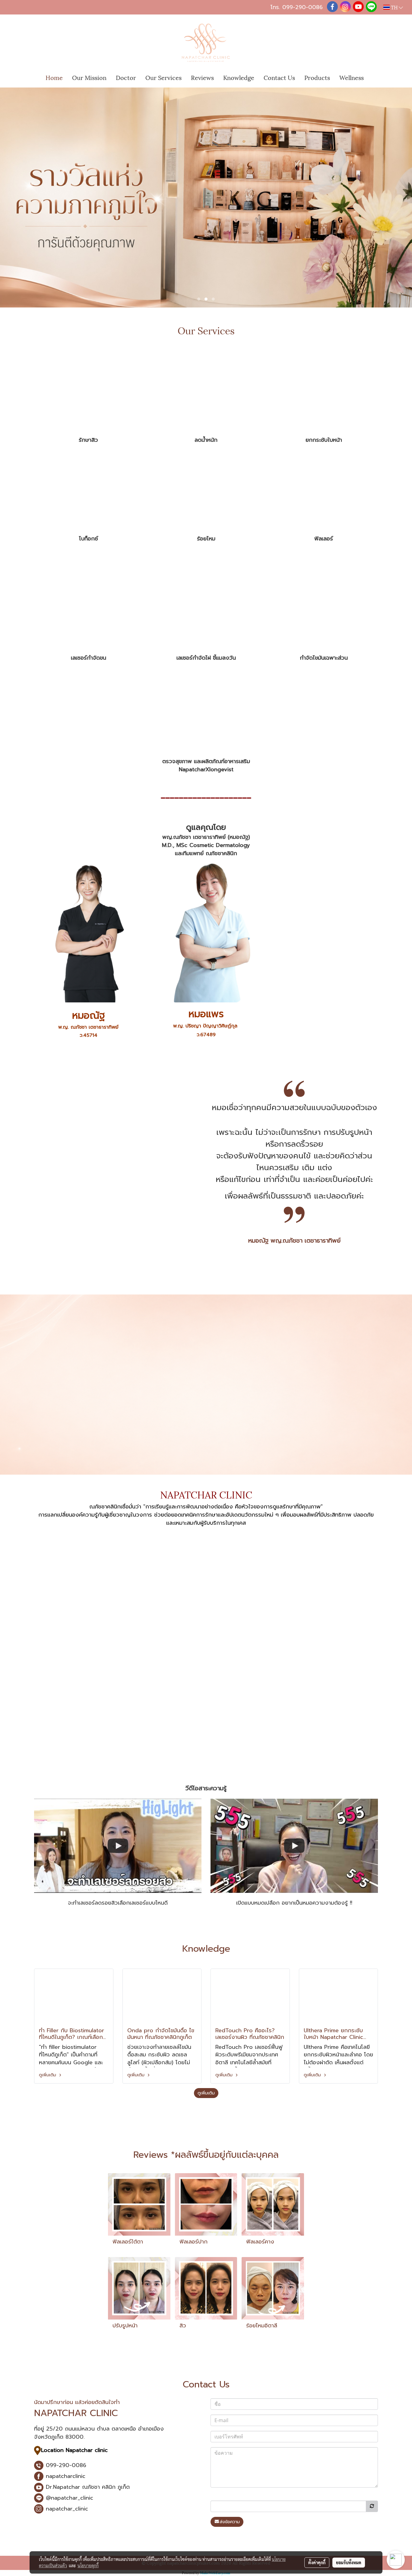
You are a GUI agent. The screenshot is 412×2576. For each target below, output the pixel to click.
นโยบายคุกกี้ (88, 2565)
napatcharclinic (65, 2476)
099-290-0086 (303, 7)
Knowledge (239, 77)
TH (394, 7)
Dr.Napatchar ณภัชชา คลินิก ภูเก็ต (88, 2487)
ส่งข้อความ (230, 2522)
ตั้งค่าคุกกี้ (317, 2562)
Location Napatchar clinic (74, 2450)
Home (54, 77)
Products (317, 77)
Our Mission (89, 77)
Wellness (352, 77)
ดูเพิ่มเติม (48, 2075)
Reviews (202, 77)
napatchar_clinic (66, 2509)
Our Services (163, 77)
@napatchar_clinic (70, 2498)
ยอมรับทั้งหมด (349, 2562)
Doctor (126, 77)
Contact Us (279, 77)
